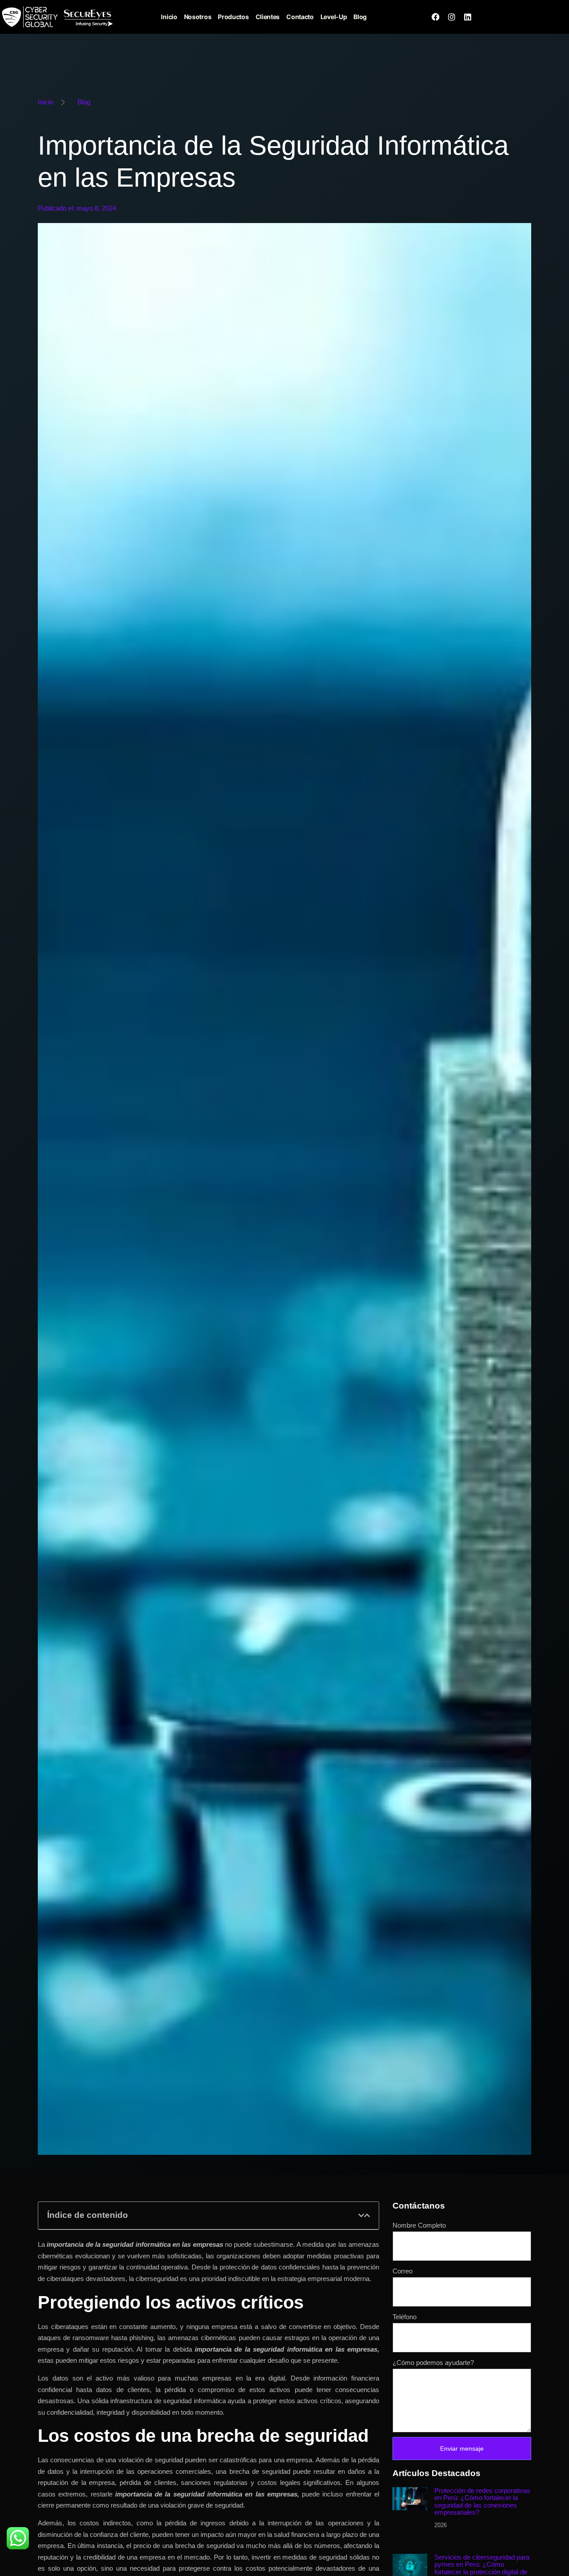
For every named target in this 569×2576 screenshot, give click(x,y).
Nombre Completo (419, 2225)
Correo (403, 2271)
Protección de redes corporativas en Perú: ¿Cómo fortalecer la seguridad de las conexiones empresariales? (482, 2502)
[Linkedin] (468, 17)
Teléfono (405, 2317)
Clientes (268, 17)
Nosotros (198, 17)
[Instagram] (452, 17)
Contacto (300, 17)
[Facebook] (436, 17)
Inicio (169, 17)
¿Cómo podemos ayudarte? (433, 2363)
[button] (361, 2215)
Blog (360, 17)
